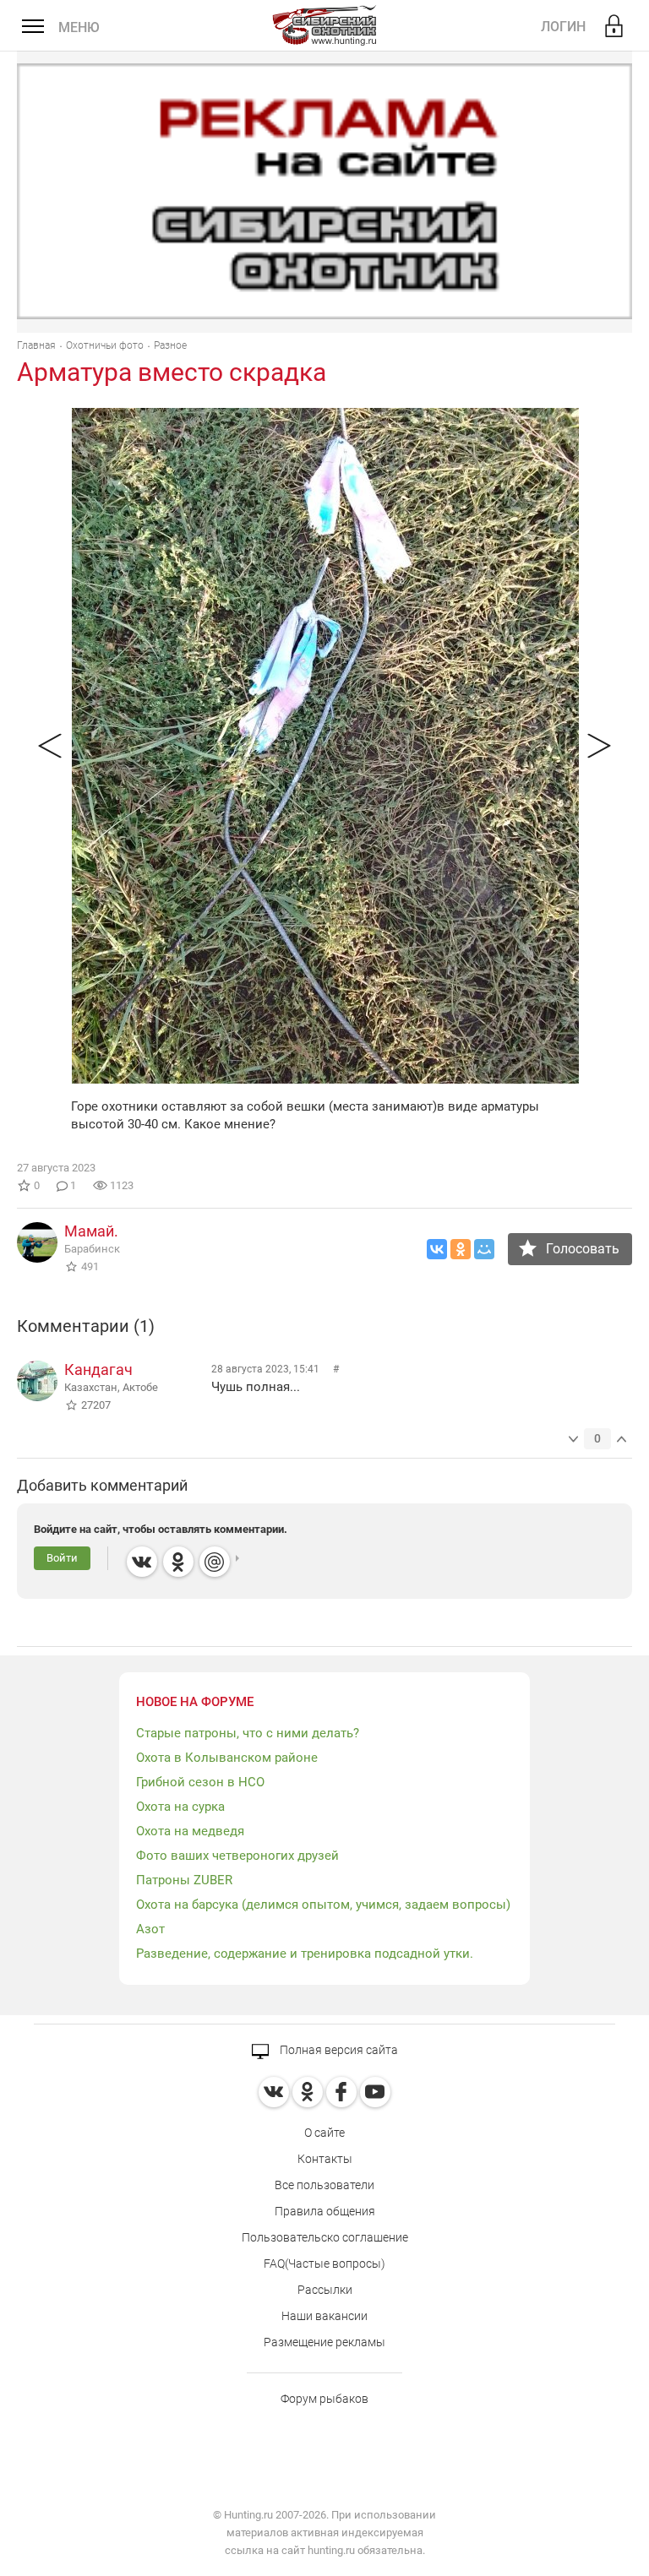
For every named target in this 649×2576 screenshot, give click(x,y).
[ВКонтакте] (437, 1249)
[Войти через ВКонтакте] (142, 1562)
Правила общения (325, 2211)
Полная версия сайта (338, 2050)
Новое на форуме (195, 1702)
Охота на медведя (190, 1831)
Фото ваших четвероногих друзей (237, 1856)
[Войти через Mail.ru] (215, 1562)
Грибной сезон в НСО (200, 1782)
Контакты (325, 2159)
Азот (150, 1929)
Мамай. (91, 1231)
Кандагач (98, 1370)
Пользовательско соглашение (325, 2237)
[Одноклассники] (461, 1249)
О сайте (324, 2133)
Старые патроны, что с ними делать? (248, 1733)
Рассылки (325, 2290)
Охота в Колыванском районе (227, 1758)
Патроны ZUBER (184, 1880)
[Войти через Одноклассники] (178, 1562)
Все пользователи (324, 2185)
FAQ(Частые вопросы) (324, 2264)
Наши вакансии (324, 2316)
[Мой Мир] (484, 1249)
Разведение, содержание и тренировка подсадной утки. (305, 1954)
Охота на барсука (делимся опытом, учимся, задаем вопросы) (323, 1905)
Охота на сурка (180, 1807)
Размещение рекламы (324, 2342)
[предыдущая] (50, 746)
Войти (62, 1558)
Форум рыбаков (324, 2399)
